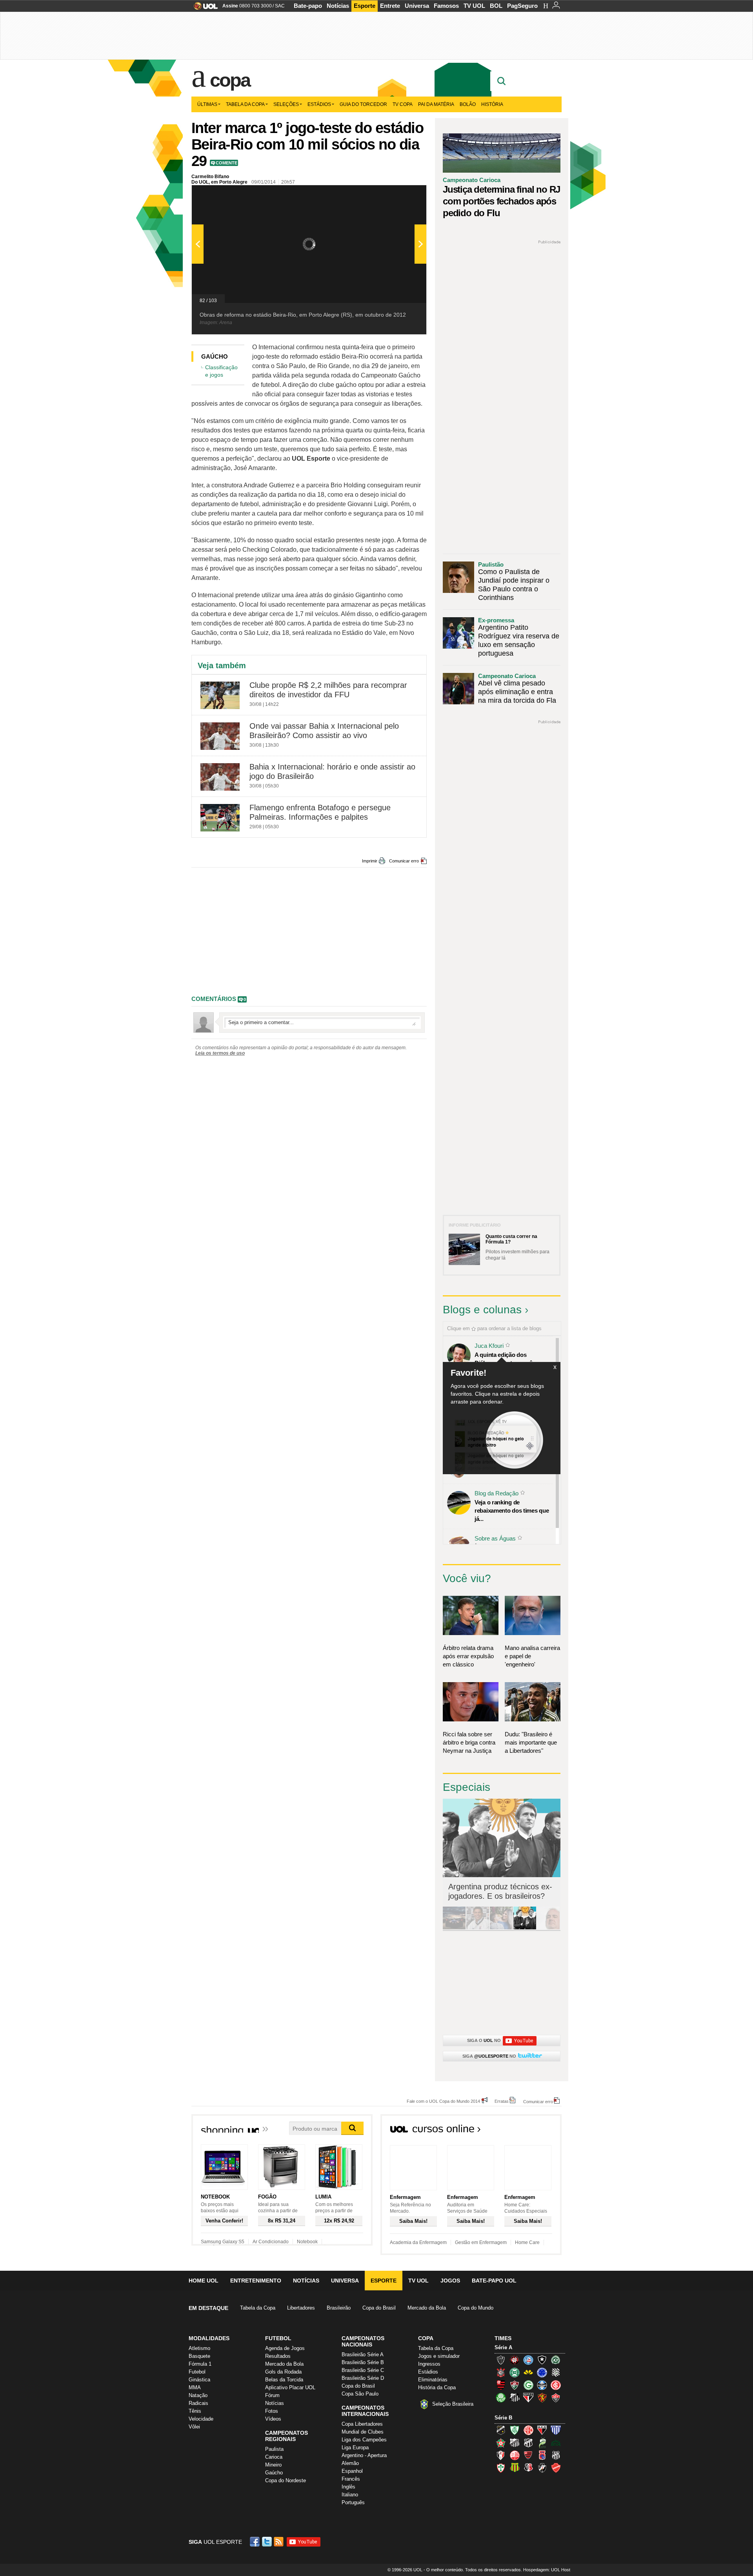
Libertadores (301, 2308)
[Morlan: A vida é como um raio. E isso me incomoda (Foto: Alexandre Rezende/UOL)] (548, 1928)
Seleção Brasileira (453, 2404)
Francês (351, 2479)
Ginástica (199, 2380)
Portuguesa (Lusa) (501, 2468)
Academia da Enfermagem (418, 2242)
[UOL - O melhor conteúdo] (203, 8)
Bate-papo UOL (494, 2281)
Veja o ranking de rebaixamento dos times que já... (512, 1510)
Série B (503, 2418)
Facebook (256, 2542)
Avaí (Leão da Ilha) (556, 2430)
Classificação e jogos (221, 371)
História (492, 104)
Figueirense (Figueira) (556, 2372)
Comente (226, 163)
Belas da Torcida (284, 2380)
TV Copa (403, 104)
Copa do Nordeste (286, 2480)
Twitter (267, 2542)
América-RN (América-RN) (528, 2430)
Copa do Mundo (476, 2308)
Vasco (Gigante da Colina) (542, 2468)
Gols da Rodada (283, 2372)
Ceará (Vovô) (528, 2443)
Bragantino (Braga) (515, 2443)
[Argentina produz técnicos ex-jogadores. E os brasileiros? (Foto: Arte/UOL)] (525, 1928)
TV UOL (474, 6)
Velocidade (201, 2419)
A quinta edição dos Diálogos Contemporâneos (510, 1359)
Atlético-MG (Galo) (501, 2360)
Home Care (527, 2242)
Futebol (197, 2372)
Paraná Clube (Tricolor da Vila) (542, 2455)
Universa (417, 6)
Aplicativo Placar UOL (290, 2387)
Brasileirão (339, 2308)
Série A (503, 2347)
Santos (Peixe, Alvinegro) (515, 2397)
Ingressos (429, 2364)
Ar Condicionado (271, 2242)
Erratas (502, 2101)
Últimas (207, 104)
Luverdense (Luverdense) (542, 2443)
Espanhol (352, 2471)
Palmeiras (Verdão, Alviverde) (501, 2397)
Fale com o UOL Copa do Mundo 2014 (443, 2101)
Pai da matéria (436, 104)
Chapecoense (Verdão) (556, 2360)
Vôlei (194, 2427)
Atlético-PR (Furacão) (515, 2360)
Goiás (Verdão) (528, 2385)
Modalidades (209, 2338)
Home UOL (204, 2281)
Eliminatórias (433, 2380)
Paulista (274, 2449)
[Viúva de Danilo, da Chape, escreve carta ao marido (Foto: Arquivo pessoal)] (501, 1928)
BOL (496, 6)
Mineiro (273, 2465)
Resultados (278, 2356)
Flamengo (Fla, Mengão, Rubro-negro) (501, 2385)
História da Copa (437, 2387)
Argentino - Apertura (364, 2455)
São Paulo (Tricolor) (528, 2397)
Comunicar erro (404, 861)
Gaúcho (274, 2473)
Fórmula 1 (200, 2364)
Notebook (307, 2242)
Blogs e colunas (482, 1310)
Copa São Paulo (360, 2394)
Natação (198, 2395)
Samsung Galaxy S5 (223, 2242)
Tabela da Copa (245, 104)
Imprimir (370, 861)
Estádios (319, 104)
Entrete (390, 6)
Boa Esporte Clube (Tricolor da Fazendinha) (501, 2443)
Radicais (198, 2403)
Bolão (468, 104)
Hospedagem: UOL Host (547, 2570)
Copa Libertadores (362, 2424)
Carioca (274, 2457)
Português (353, 2502)
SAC (280, 6)
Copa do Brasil (379, 2308)
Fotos (272, 2411)
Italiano (350, 2495)
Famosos (446, 6)
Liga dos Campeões (364, 2440)
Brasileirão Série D (363, 2378)
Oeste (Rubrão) (528, 2455)
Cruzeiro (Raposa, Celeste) (542, 2372)
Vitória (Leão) (556, 2397)
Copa (230, 80)
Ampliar (401, 195)
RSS (279, 2542)
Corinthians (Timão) (501, 2372)
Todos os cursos (535, 2131)
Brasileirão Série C (363, 2370)
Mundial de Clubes (363, 2432)
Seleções (286, 104)
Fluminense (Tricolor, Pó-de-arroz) (515, 2385)
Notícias (338, 6)
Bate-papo (308, 6)
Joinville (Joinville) (501, 2455)
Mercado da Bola (427, 2308)
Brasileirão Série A (363, 2354)
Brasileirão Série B (363, 2362)
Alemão (350, 2463)
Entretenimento (256, 2281)
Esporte (365, 6)
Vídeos (273, 2419)
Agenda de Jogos (285, 2348)
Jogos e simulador (439, 2356)
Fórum (272, 2395)
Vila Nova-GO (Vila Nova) (556, 2468)
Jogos (450, 2281)
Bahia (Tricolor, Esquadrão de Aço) (528, 2360)
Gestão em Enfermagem (481, 2242)
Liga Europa (355, 2447)
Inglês (348, 2487)
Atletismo (199, 2348)
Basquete (199, 2356)
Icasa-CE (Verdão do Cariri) (556, 2443)
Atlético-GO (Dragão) (542, 2430)
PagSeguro (522, 6)
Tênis (195, 2411)
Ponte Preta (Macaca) (556, 2455)
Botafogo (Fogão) (542, 2360)
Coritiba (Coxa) (515, 2372)
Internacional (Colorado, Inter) (556, 2385)
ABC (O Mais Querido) (501, 2430)
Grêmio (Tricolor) (542, 2385)
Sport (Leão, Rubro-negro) (542, 2397)
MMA (195, 2387)
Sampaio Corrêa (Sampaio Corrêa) (515, 2468)
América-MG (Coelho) (515, 2430)
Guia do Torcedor (363, 104)
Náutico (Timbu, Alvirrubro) (515, 2455)
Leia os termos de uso (220, 1053)
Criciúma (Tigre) (528, 2372)
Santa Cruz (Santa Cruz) (528, 2468)
